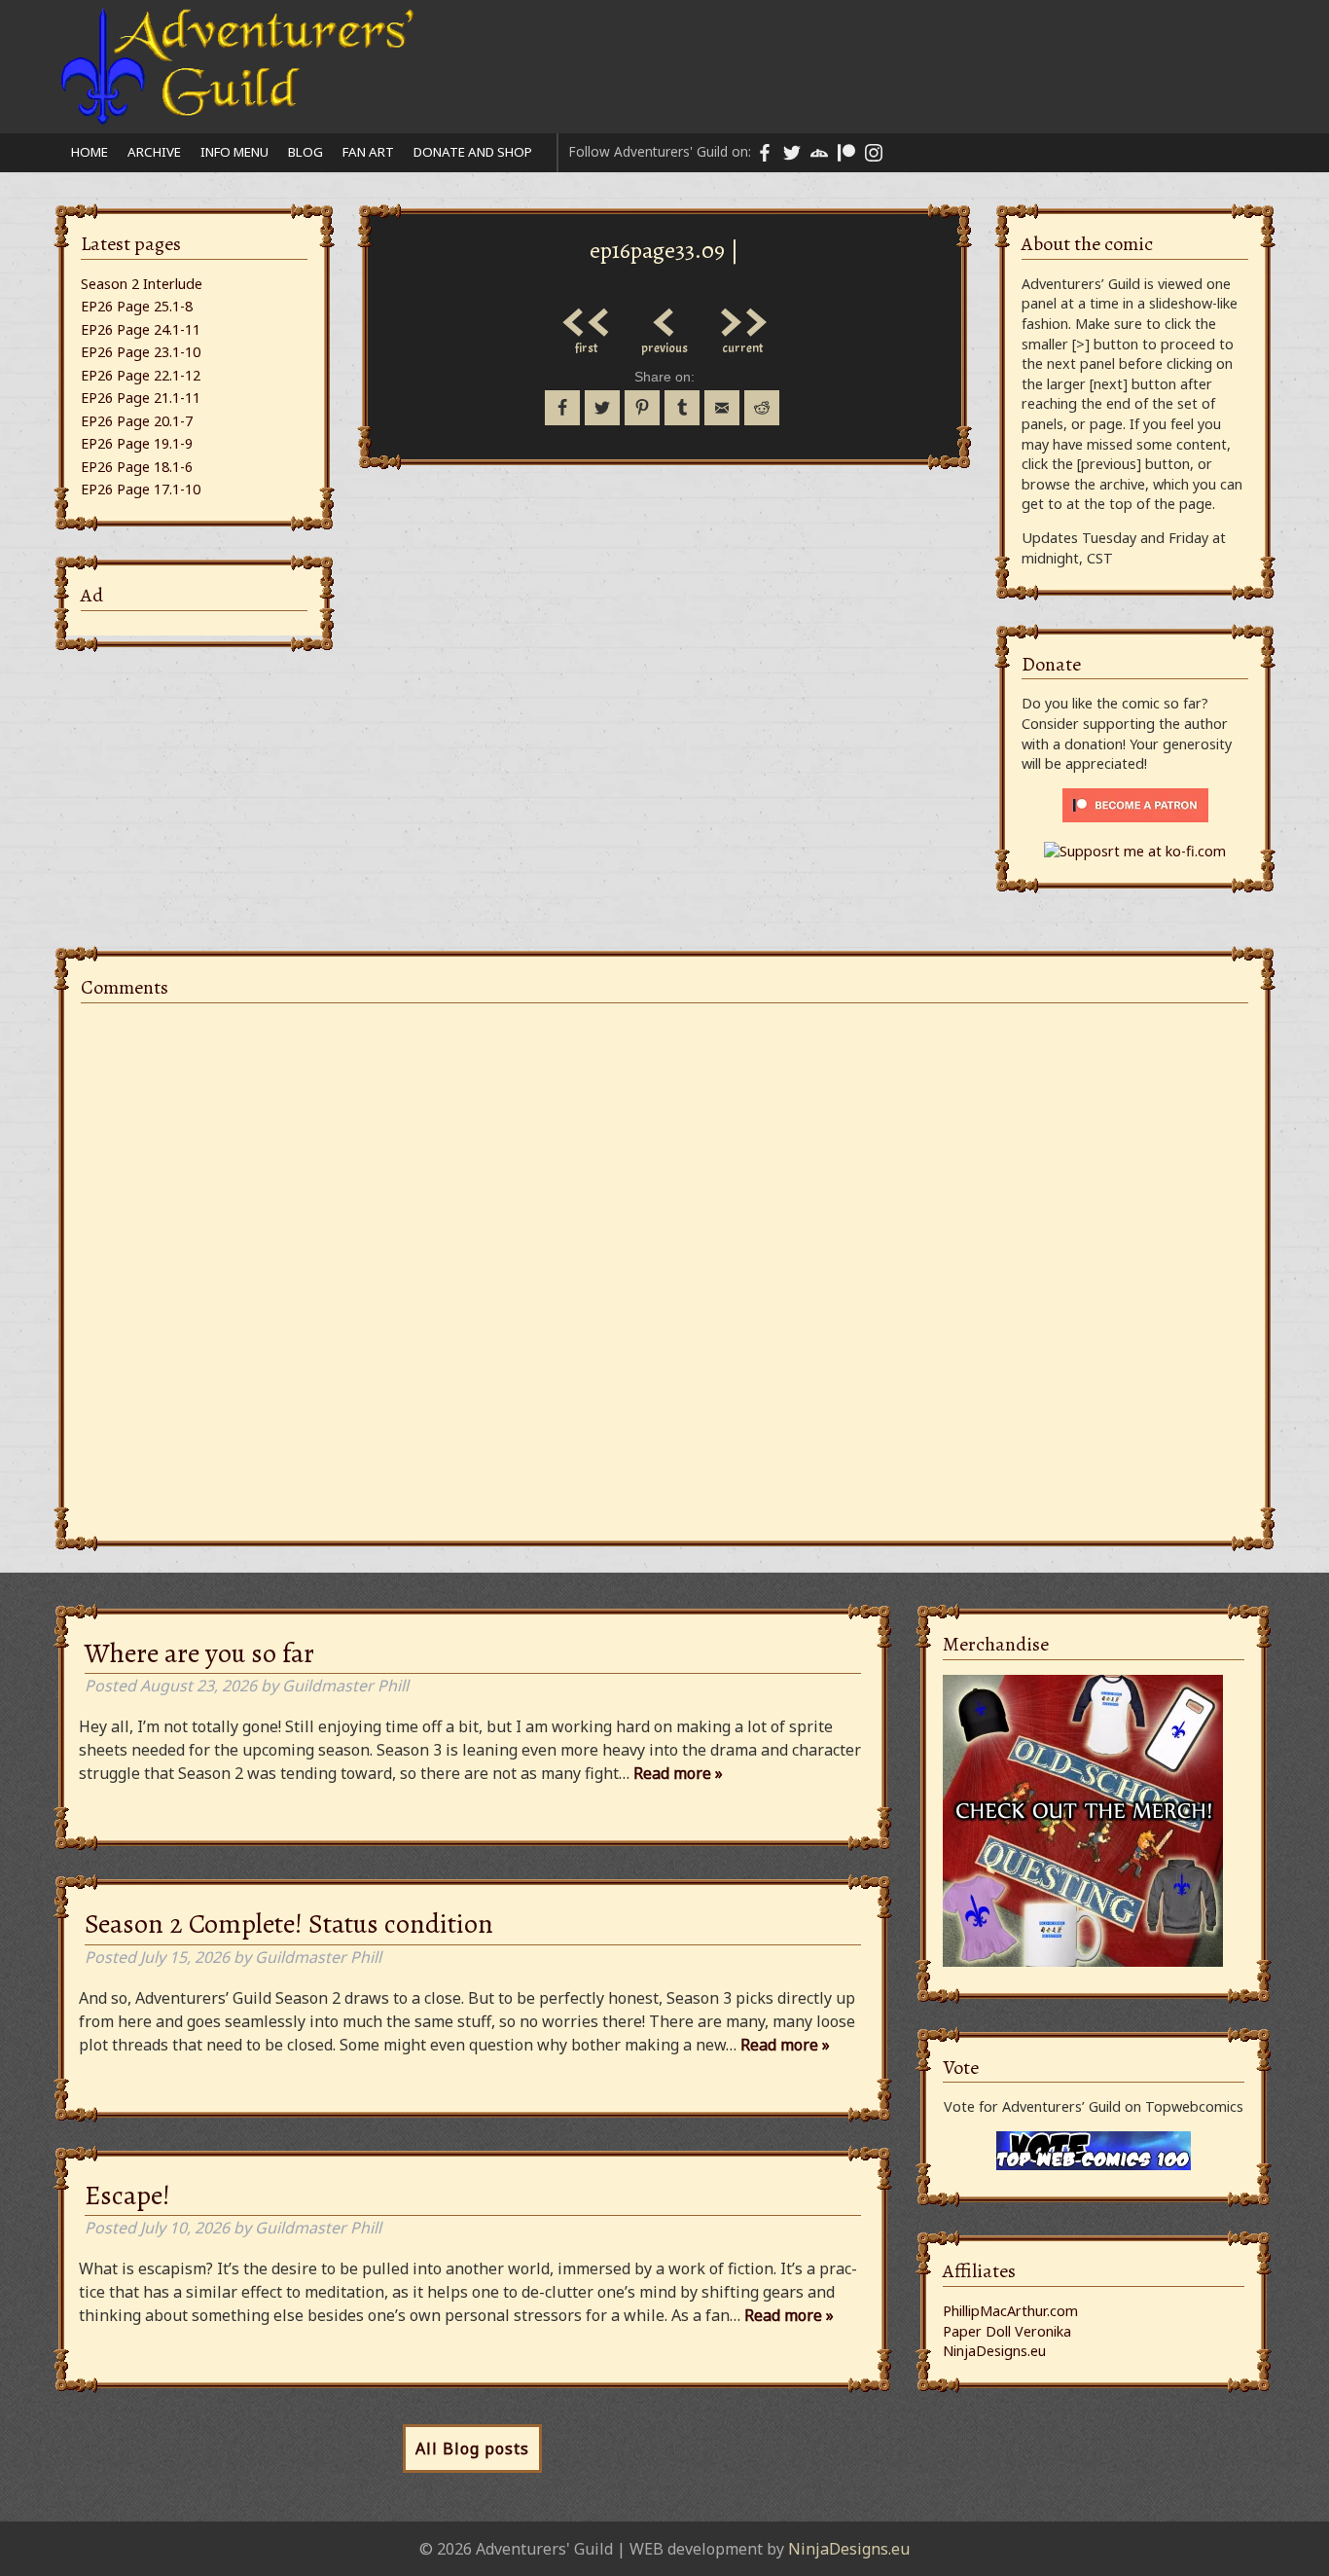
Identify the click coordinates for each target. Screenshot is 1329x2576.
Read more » (678, 1773)
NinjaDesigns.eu (994, 2351)
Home (90, 152)
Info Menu (234, 152)
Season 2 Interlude (142, 284)
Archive (154, 152)
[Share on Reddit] (762, 408)
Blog (305, 152)
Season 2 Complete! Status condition (289, 1924)
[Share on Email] (722, 408)
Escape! (127, 2195)
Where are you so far (199, 1653)
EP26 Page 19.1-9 (137, 443)
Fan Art (368, 152)
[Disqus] (664, 1261)
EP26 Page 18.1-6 (137, 467)
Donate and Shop (473, 152)
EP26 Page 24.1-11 (141, 329)
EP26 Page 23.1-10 (141, 352)
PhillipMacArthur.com (1010, 2311)
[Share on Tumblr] (682, 408)
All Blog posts (472, 2449)
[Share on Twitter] (602, 408)
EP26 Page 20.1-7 (137, 421)
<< (587, 317)
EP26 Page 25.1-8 (137, 306)
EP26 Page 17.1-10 (141, 489)
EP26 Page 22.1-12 (141, 375)
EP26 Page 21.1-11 (141, 398)
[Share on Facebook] (562, 408)
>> (742, 317)
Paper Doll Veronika (1007, 2331)
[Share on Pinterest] (642, 408)
